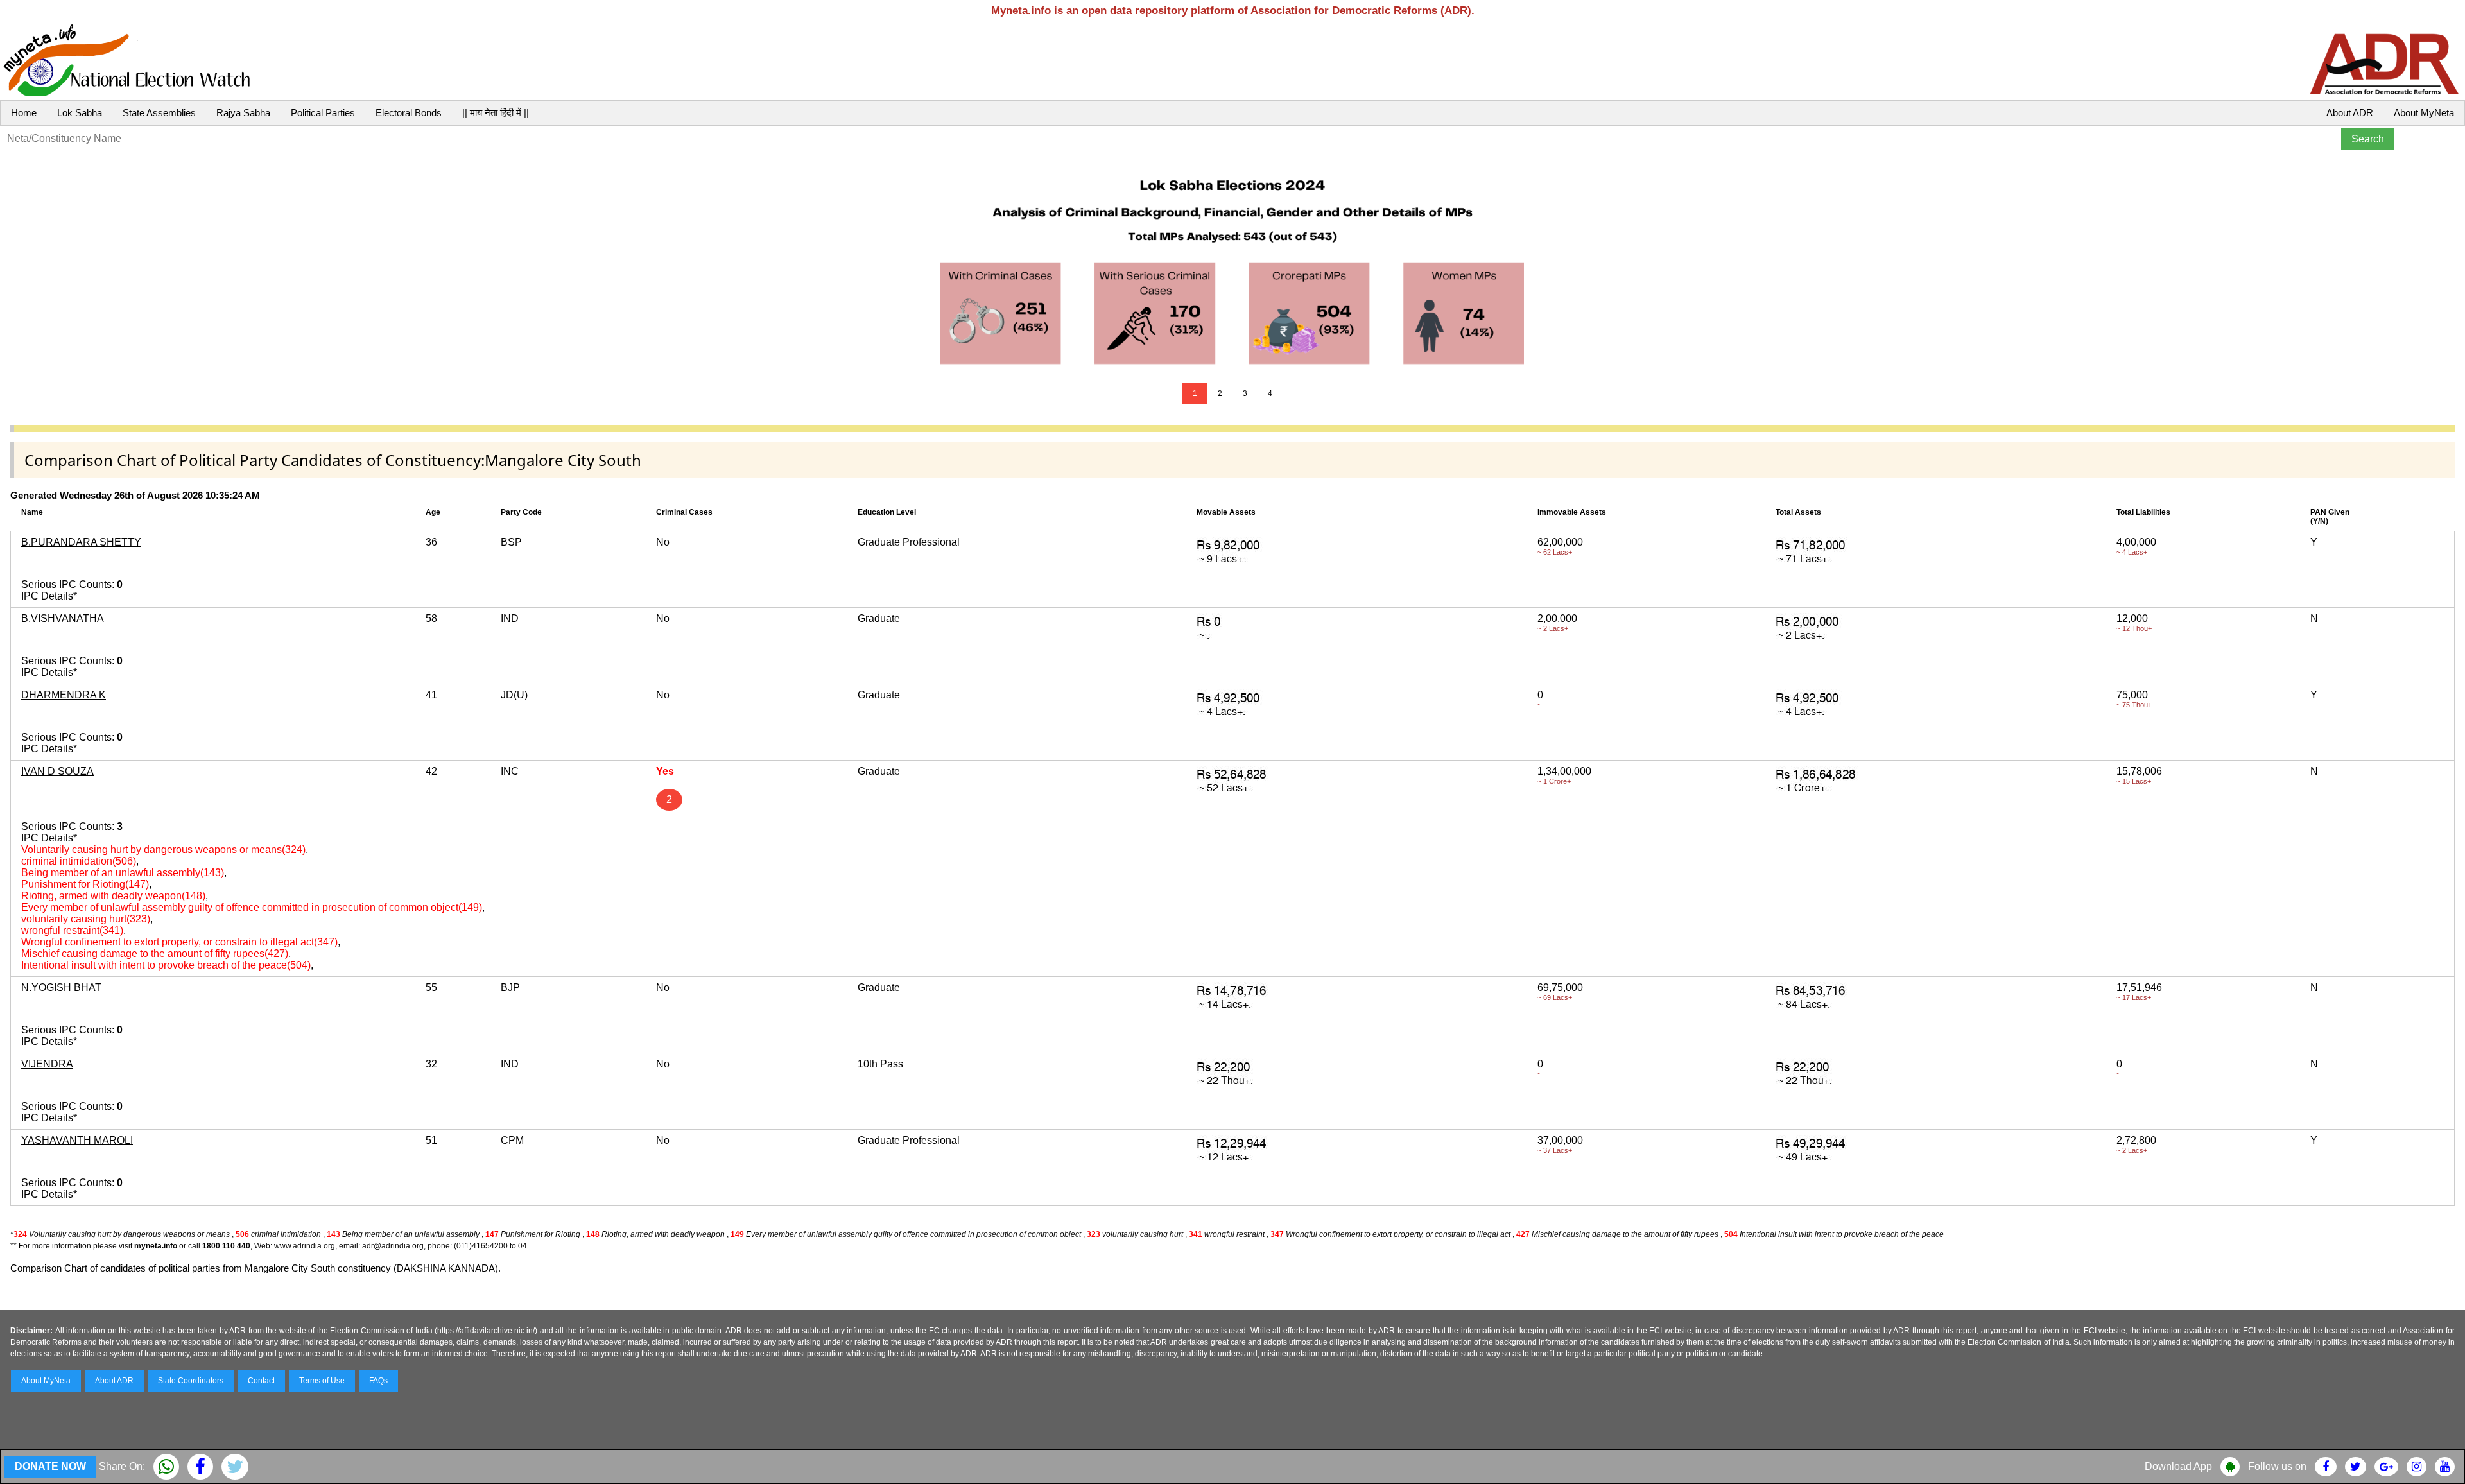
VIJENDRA (47, 1064)
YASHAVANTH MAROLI (77, 1140)
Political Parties (323, 113)
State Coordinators (191, 1381)
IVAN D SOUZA (57, 771)
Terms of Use (322, 1381)
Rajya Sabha (243, 113)
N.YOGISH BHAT (61, 988)
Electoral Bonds (409, 113)
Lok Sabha (80, 113)
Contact (261, 1381)
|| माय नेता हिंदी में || (496, 113)
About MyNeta (2424, 113)
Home (24, 113)
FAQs (378, 1381)
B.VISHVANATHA (63, 618)
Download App (2178, 1466)
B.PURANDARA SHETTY (81, 542)
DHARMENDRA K (64, 695)
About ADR (2350, 113)
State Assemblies (159, 113)
